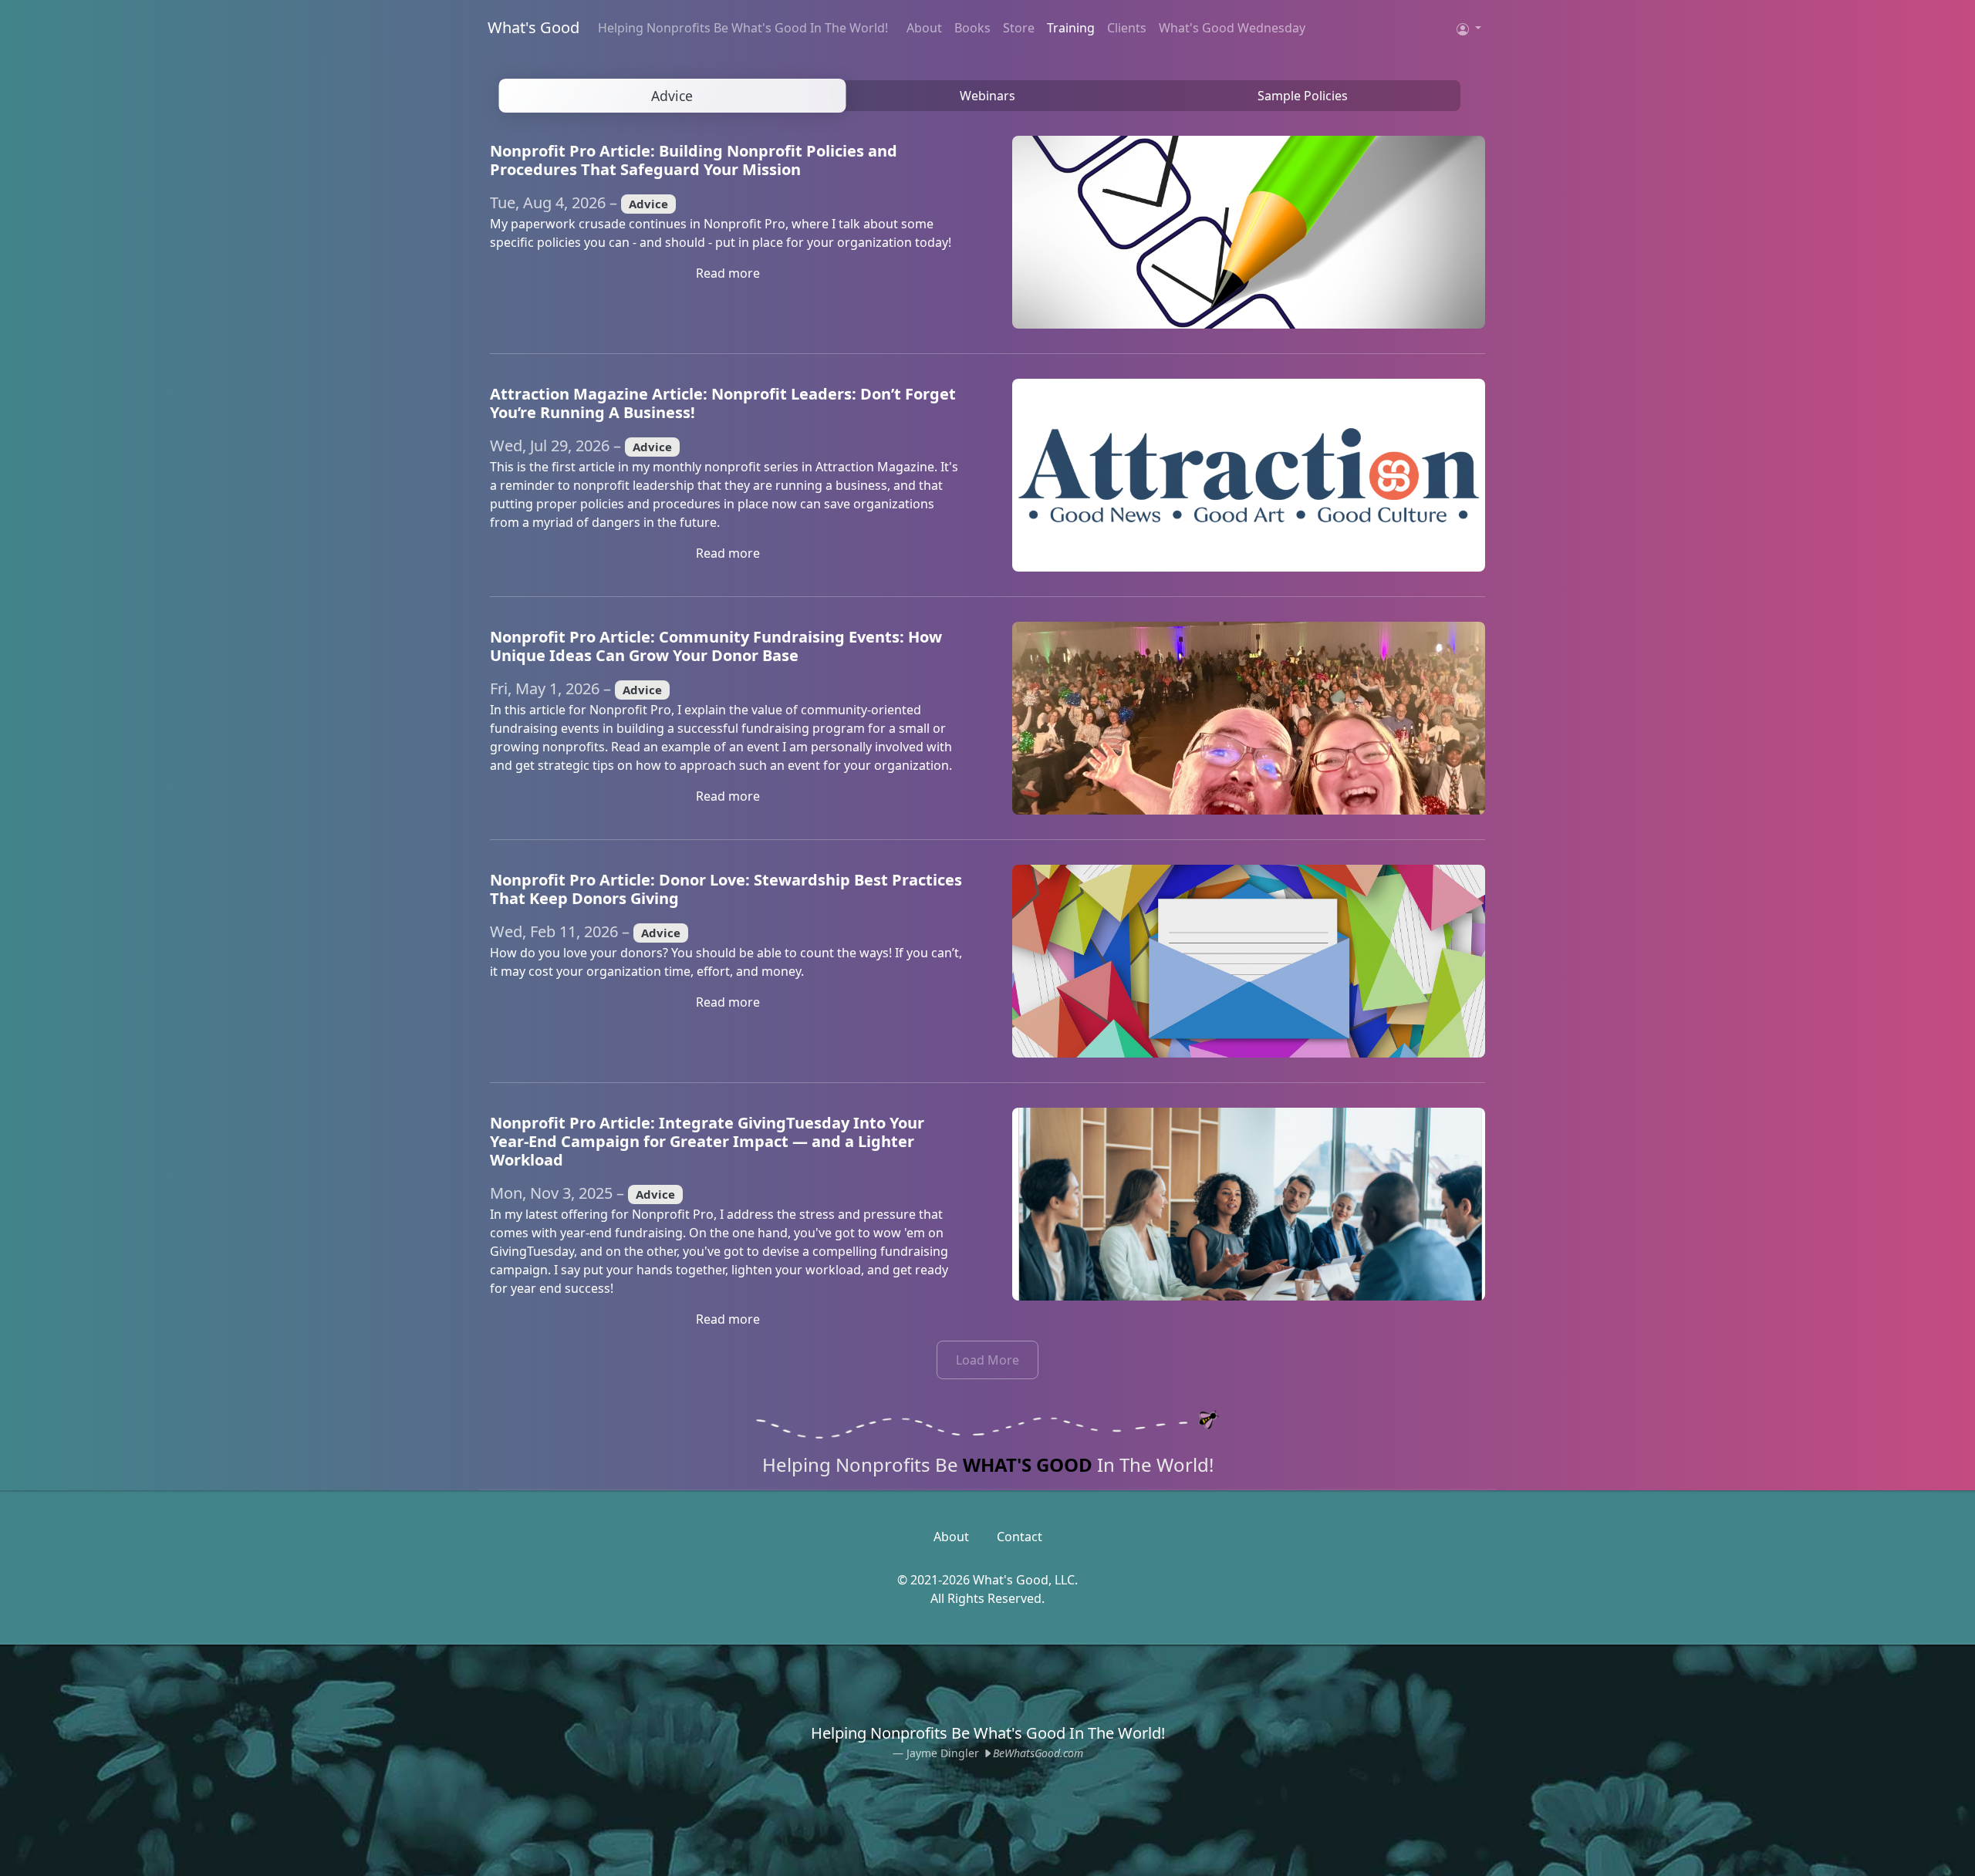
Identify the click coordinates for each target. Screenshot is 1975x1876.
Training (1071, 28)
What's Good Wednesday (1232, 28)
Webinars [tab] (987, 96)
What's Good (533, 27)
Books (972, 28)
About (924, 28)
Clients (1127, 28)
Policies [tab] (1303, 96)
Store (1019, 28)
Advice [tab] (672, 96)
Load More (987, 1360)
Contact (1020, 1537)
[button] (1469, 28)
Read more (728, 273)
